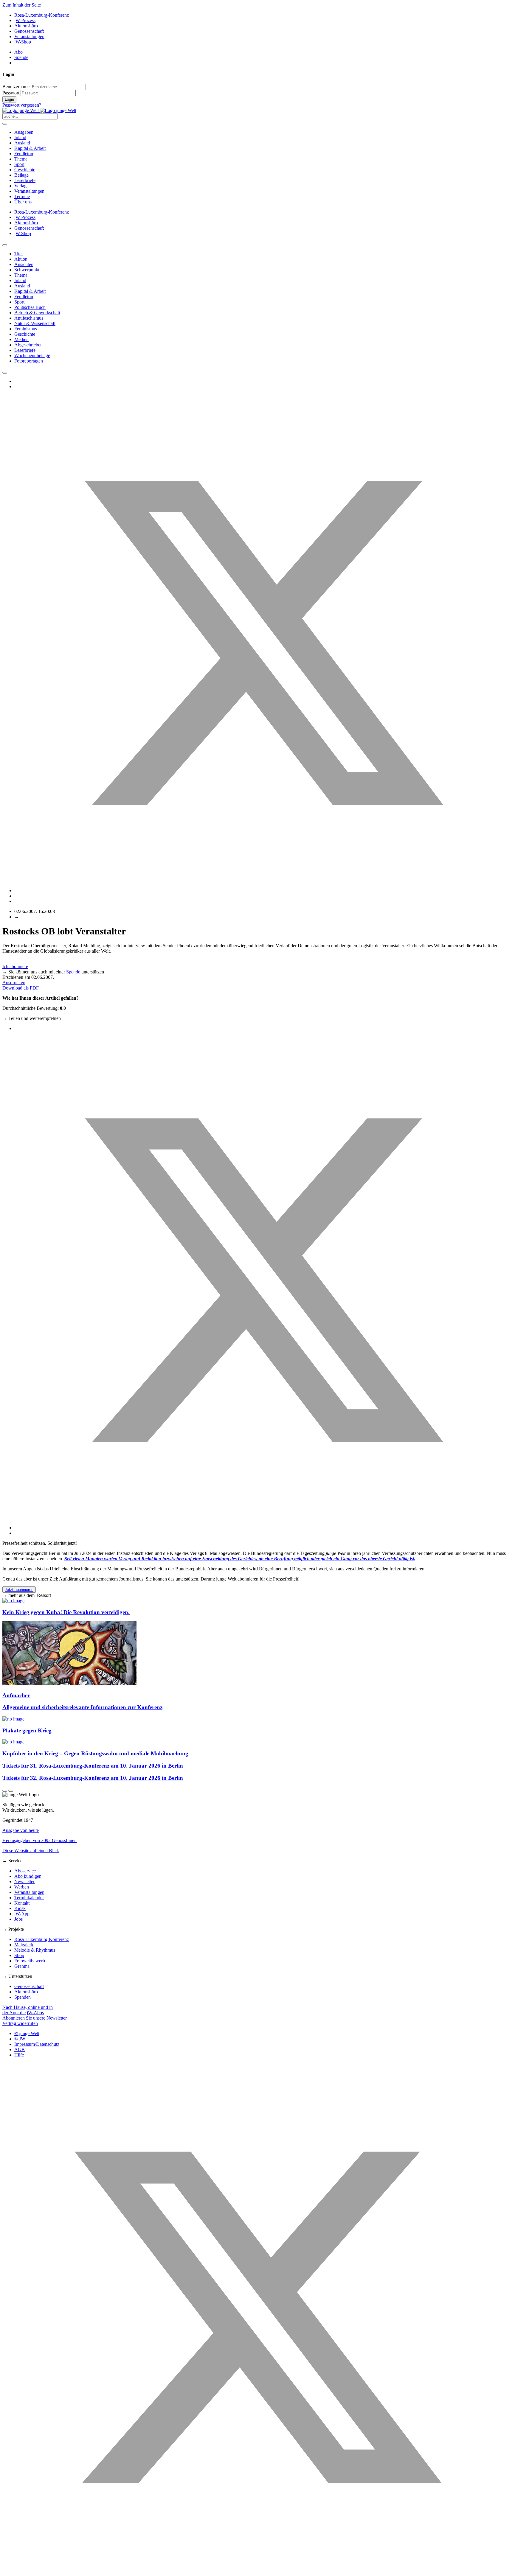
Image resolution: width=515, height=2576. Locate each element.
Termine (22, 196)
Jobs (18, 1919)
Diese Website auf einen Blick (31, 1851)
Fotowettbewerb (30, 1961)
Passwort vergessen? (22, 105)
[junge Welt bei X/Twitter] (257, 2571)
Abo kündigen (28, 1876)
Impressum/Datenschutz (37, 2044)
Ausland (22, 143)
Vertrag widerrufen (20, 2023)
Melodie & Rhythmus (35, 1950)
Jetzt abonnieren (19, 1590)
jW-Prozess (25, 20)
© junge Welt (27, 2033)
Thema (21, 159)
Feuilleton (24, 154)
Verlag (20, 186)
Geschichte (25, 170)
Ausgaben (24, 132)
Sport (19, 164)
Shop (19, 1955)
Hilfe (19, 2055)
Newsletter (24, 1882)
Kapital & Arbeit (30, 148)
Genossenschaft (29, 31)
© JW (20, 2039)
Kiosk (20, 1908)
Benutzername (16, 87)
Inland (20, 137)
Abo (18, 52)
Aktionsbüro (26, 26)
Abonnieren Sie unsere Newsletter (35, 2018)
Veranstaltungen (29, 36)
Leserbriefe (25, 180)
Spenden (23, 1997)
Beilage (21, 175)
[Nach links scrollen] (5, 245)
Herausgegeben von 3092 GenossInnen (39, 1840)
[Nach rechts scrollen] (5, 373)
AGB (20, 2050)
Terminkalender (29, 1898)
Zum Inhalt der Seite (22, 5)
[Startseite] (39, 110)
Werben (22, 1887)
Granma (22, 1966)
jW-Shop (23, 42)
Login (9, 99)
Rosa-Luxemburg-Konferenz (42, 15)
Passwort (11, 93)
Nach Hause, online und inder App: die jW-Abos (28, 2010)
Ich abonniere (15, 966)
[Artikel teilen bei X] (263, 890)
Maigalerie (24, 1945)
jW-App (22, 1914)
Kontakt (22, 1903)
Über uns (23, 202)
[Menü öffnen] (5, 124)
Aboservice (25, 1871)
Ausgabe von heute (21, 1830)
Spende (21, 57)
